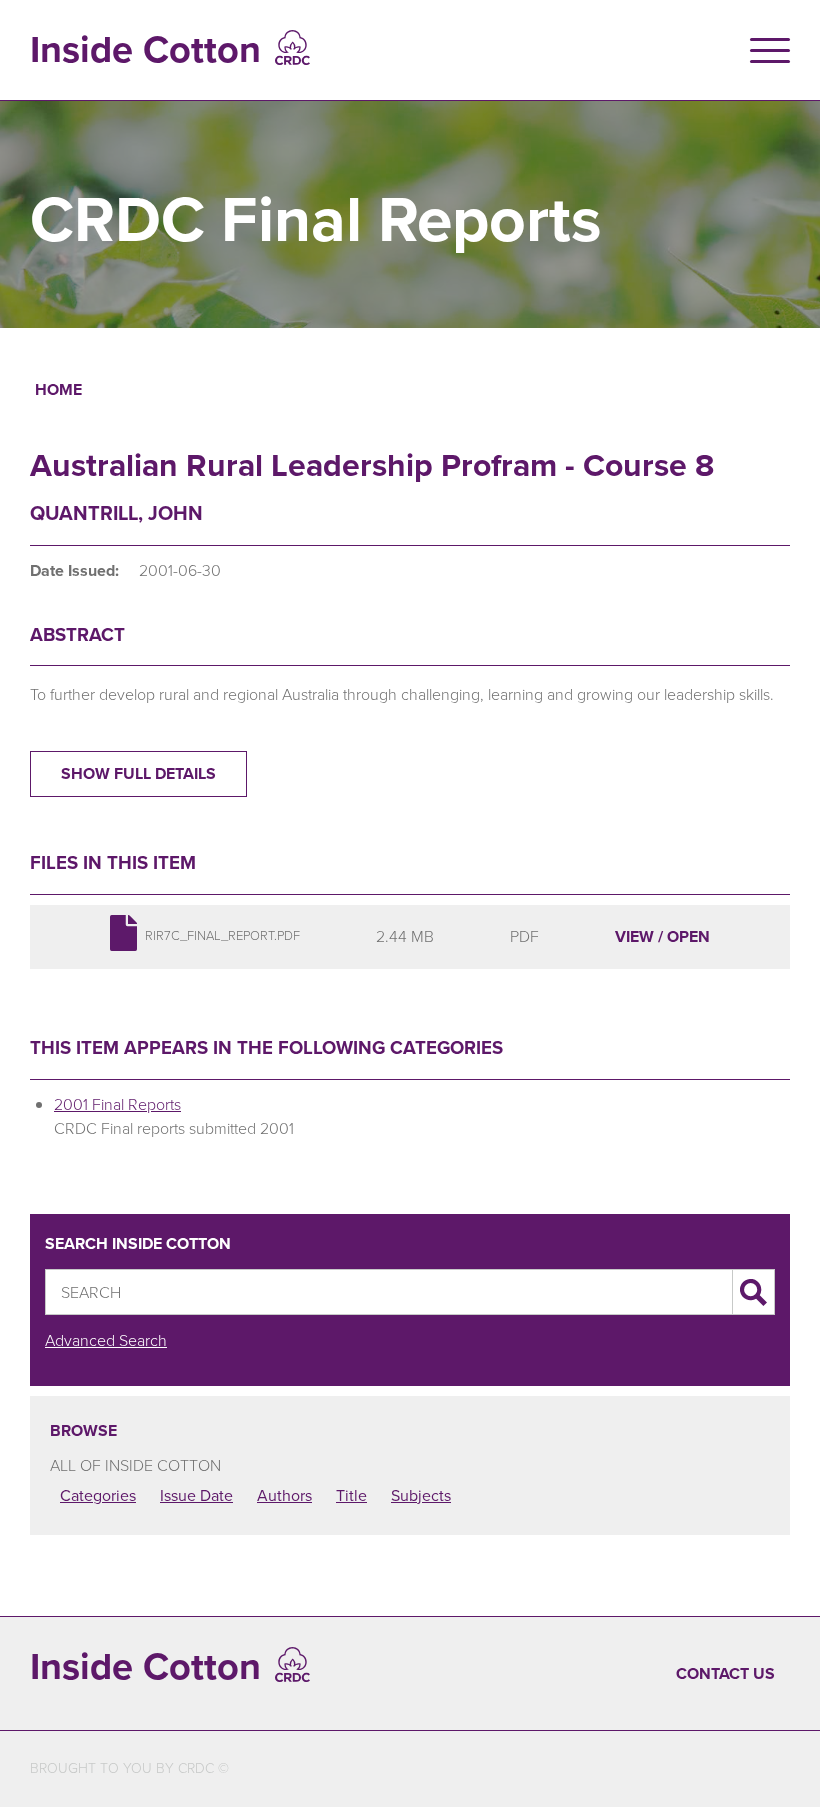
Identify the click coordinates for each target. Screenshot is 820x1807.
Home (58, 389)
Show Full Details (138, 773)
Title (351, 1495)
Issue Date (196, 1495)
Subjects (421, 1495)
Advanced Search (106, 1340)
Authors (284, 1495)
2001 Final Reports (117, 1104)
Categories (98, 1495)
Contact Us (725, 1673)
